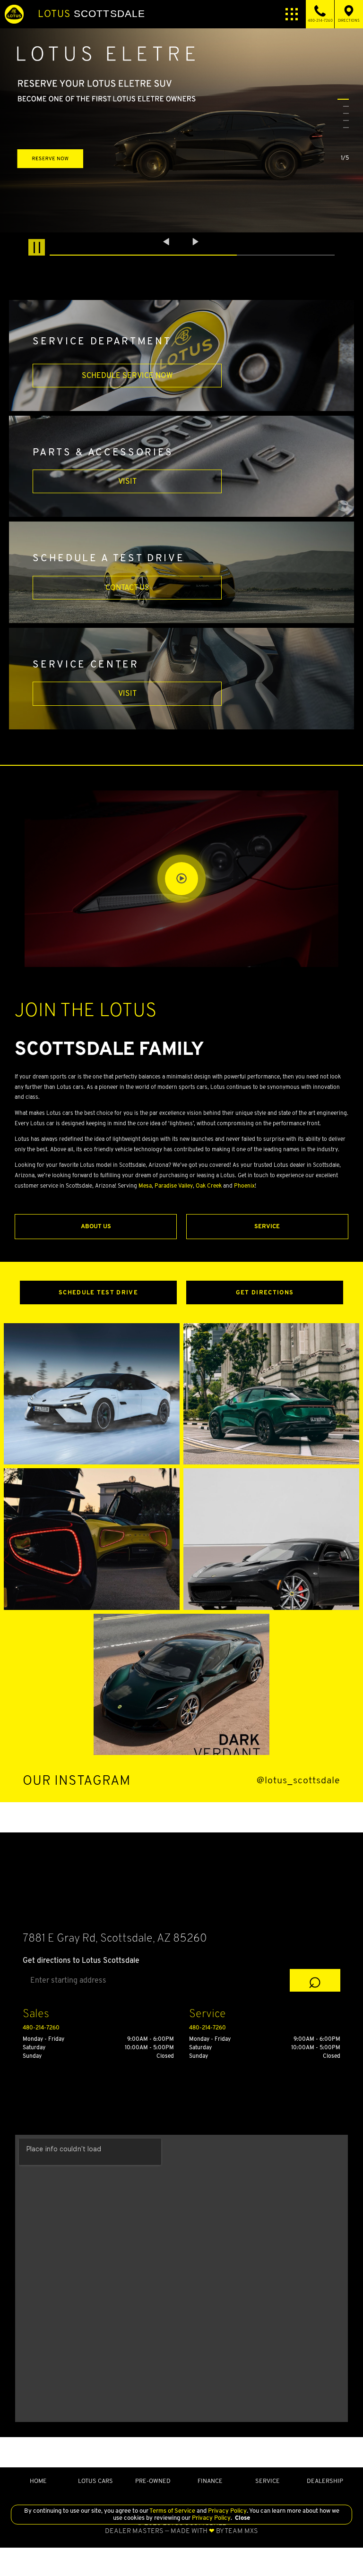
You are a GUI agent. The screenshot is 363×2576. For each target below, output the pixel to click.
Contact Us (127, 587)
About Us (96, 1226)
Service (267, 1226)
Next (196, 241)
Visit (127, 481)
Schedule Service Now (127, 375)
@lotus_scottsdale (298, 1780)
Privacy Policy (227, 2511)
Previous (167, 241)
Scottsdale (91, 14)
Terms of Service (173, 2511)
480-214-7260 (41, 2027)
